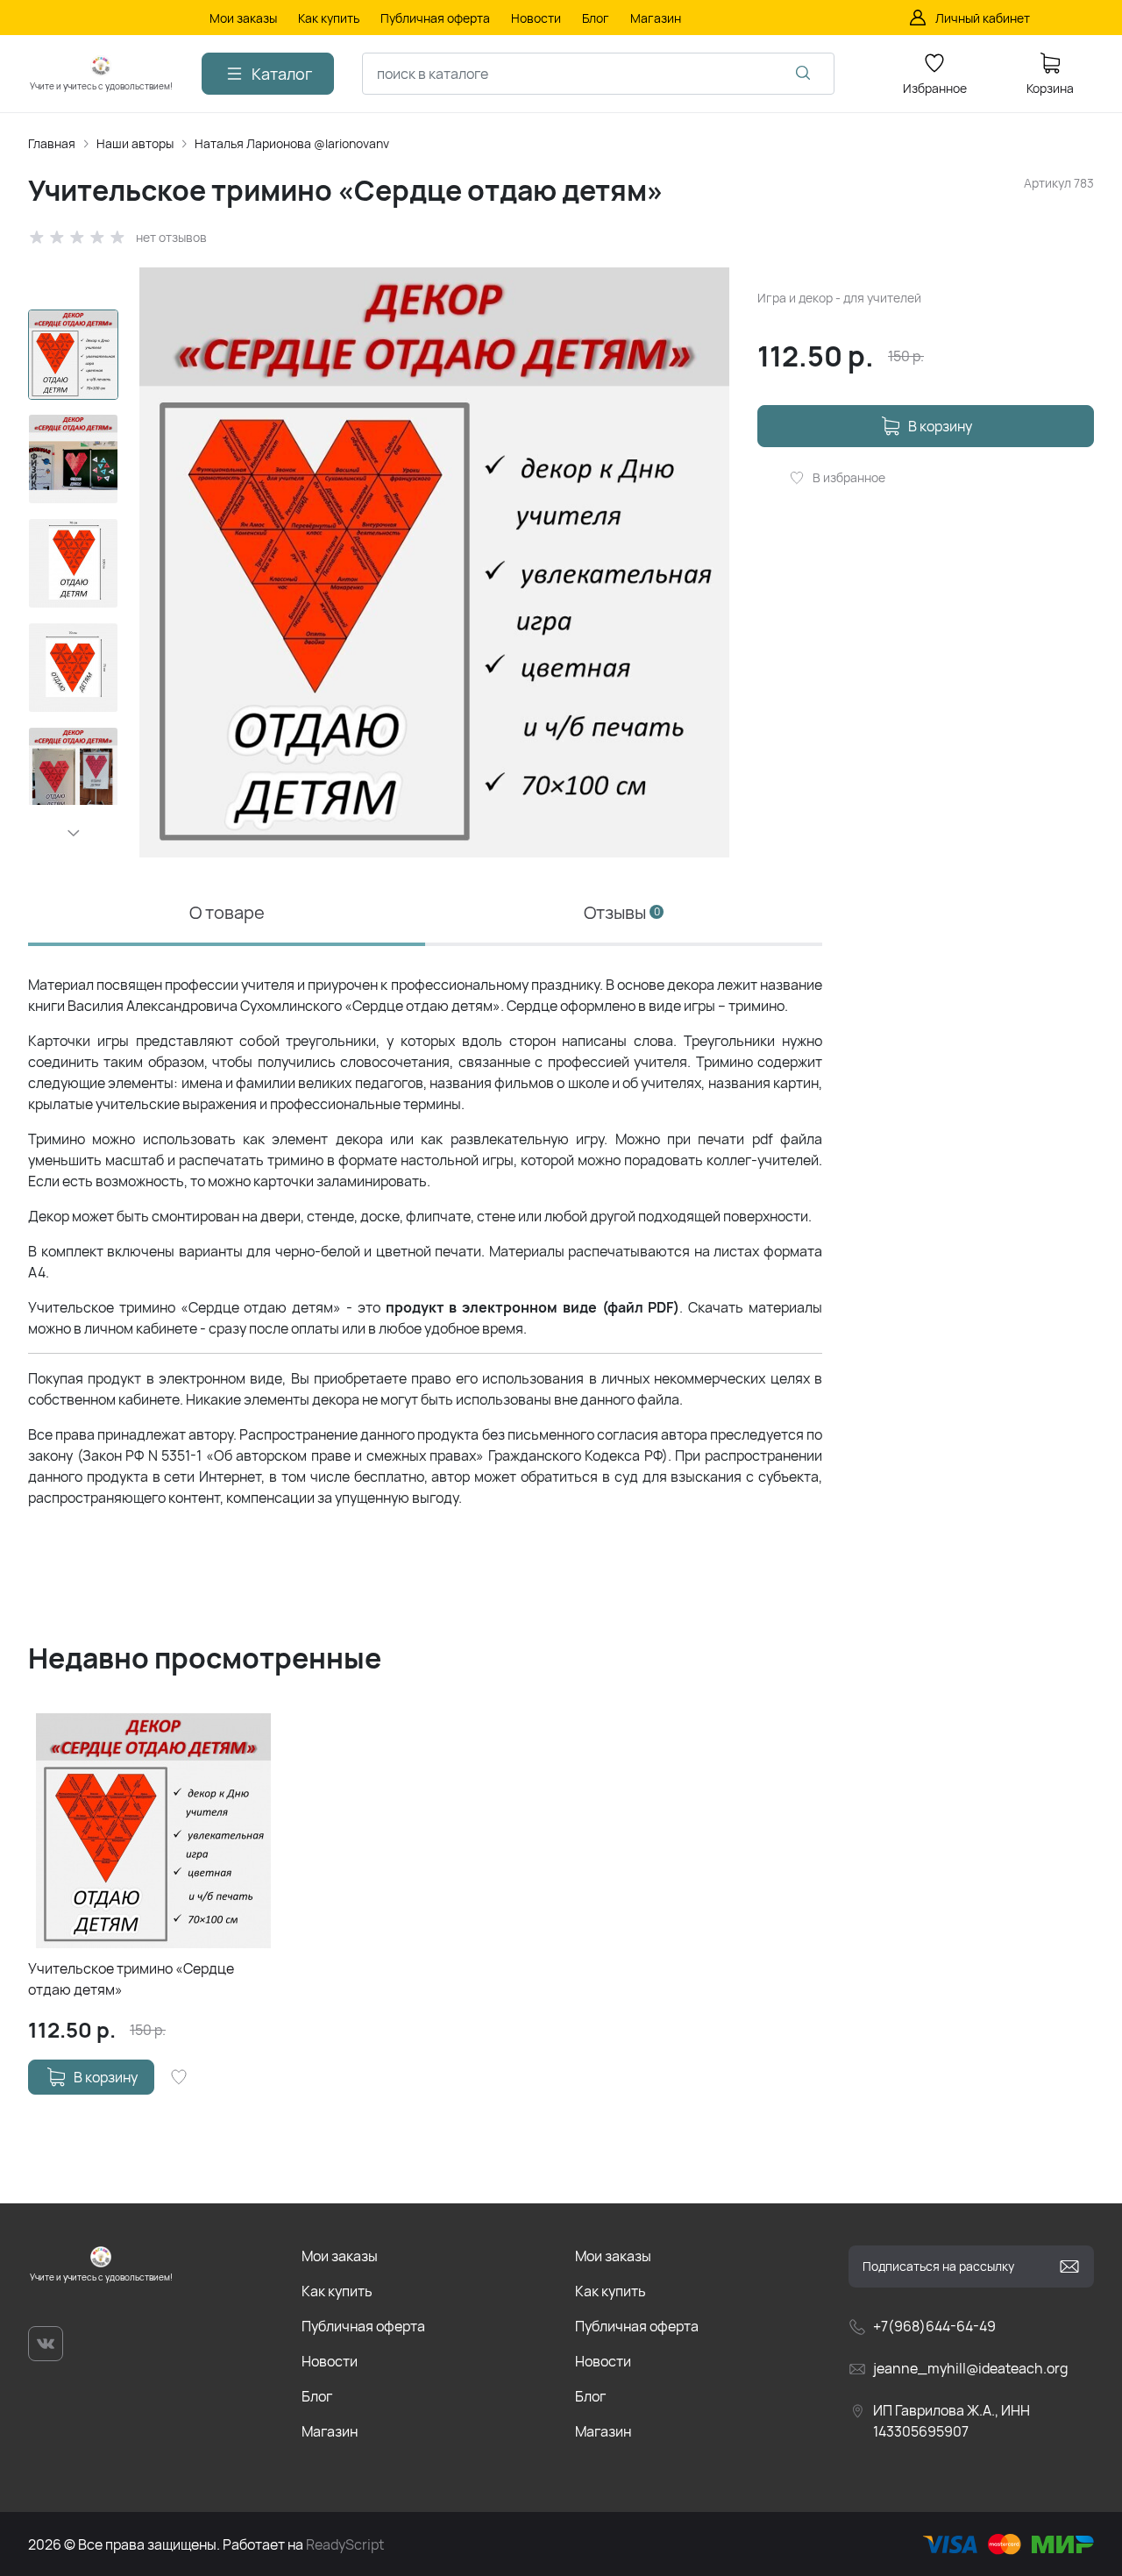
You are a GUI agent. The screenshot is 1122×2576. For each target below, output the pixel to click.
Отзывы (622, 912)
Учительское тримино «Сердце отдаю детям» (131, 1979)
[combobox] (598, 74)
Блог (317, 2396)
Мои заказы (340, 2256)
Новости (330, 2361)
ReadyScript (345, 2544)
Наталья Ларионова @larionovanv (292, 143)
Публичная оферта (363, 2326)
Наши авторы (135, 143)
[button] (74, 833)
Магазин (330, 2431)
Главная (52, 143)
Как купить (337, 2291)
